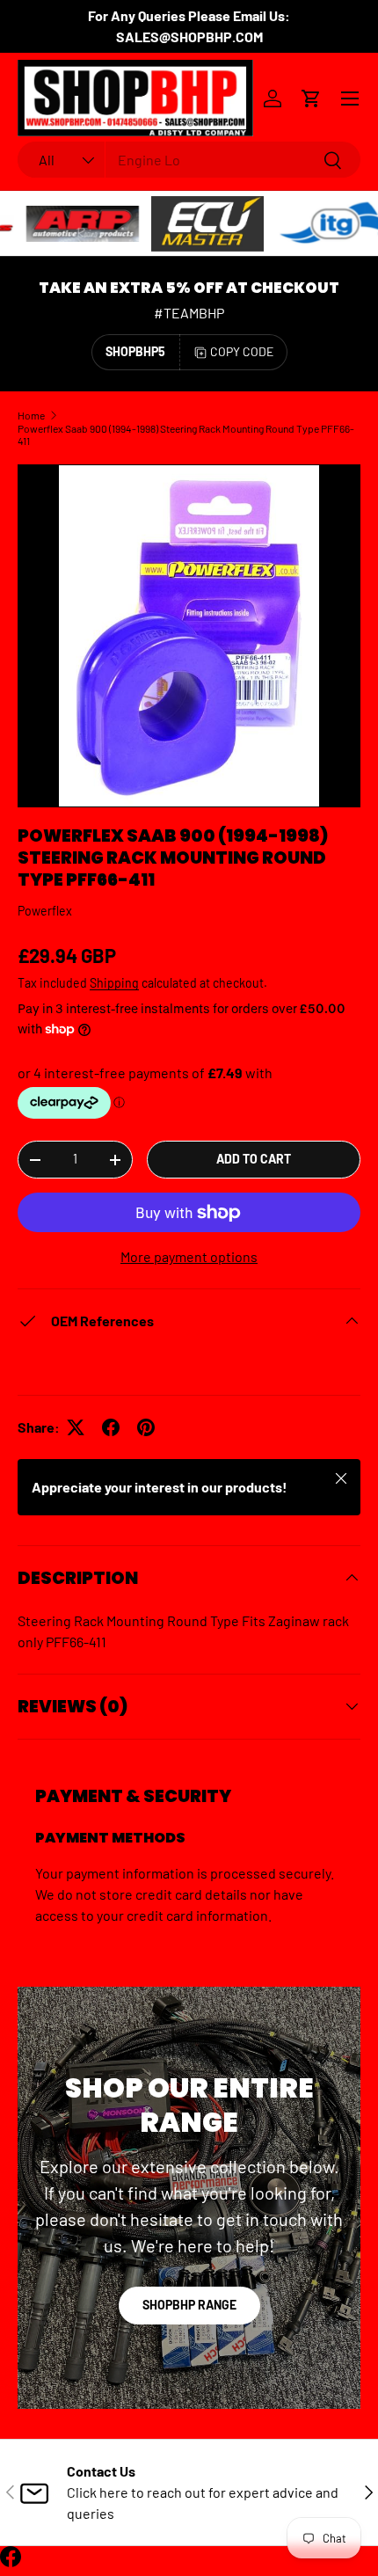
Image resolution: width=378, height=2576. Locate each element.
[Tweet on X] (76, 1427)
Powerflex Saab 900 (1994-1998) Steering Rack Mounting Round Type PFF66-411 (186, 434)
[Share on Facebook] (111, 1427)
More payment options (189, 1256)
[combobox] (189, 160)
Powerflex (45, 911)
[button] (311, 99)
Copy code (242, 351)
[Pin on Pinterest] (146, 1427)
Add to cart (254, 1159)
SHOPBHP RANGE (189, 2305)
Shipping (114, 983)
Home (31, 415)
